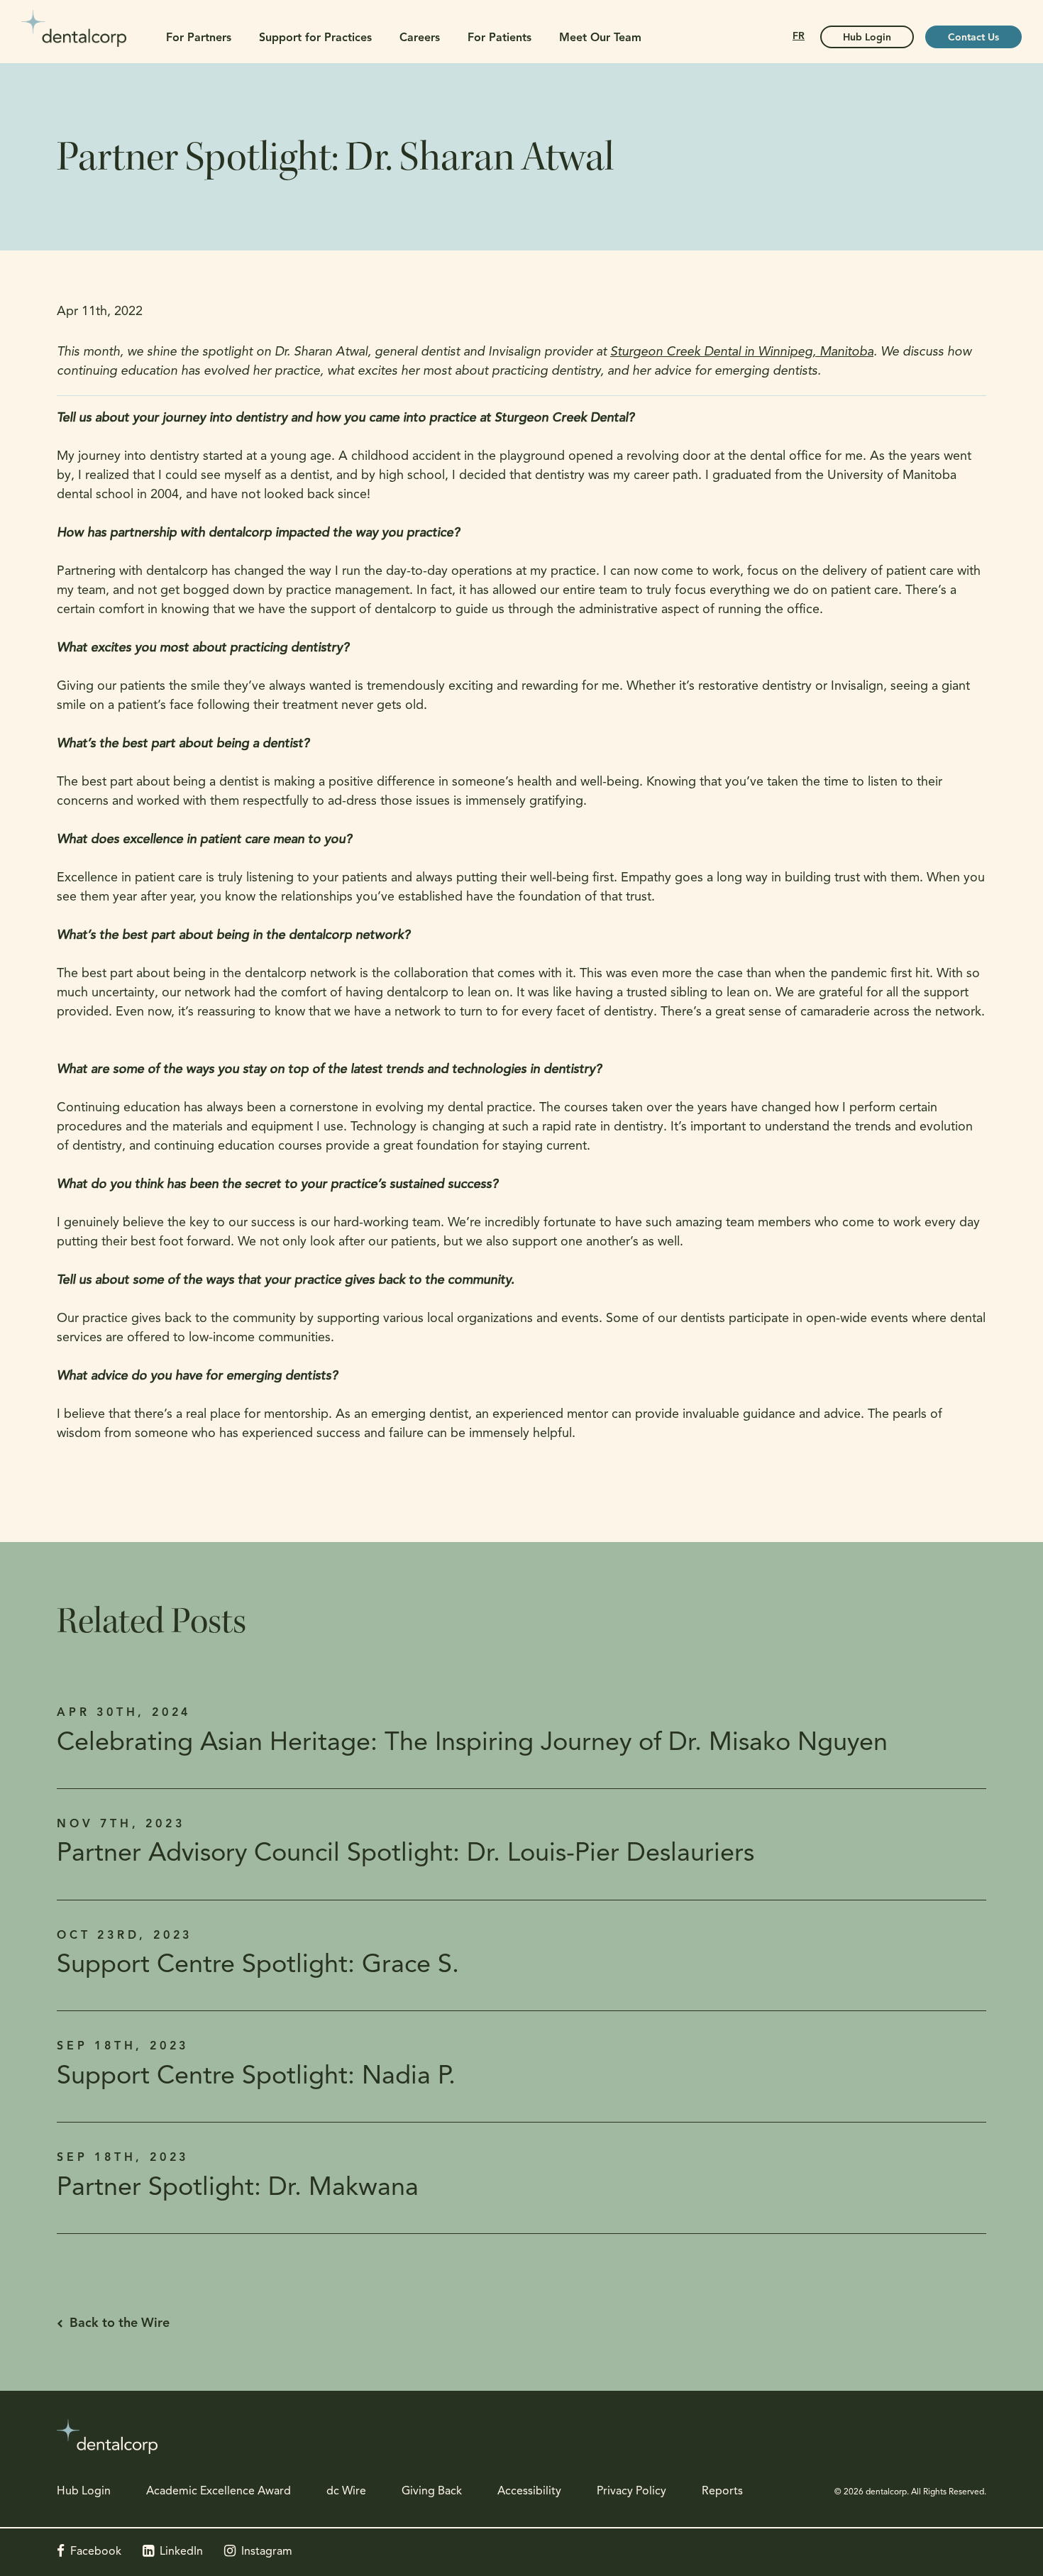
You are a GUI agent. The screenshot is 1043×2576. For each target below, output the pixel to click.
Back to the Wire (120, 2324)
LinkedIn (181, 2552)
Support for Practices (315, 38)
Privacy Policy (631, 2492)
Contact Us (973, 38)
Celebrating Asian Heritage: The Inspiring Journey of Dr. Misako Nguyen (472, 1744)
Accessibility (529, 2492)
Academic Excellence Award (219, 2492)
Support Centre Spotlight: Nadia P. (256, 2077)
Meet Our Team (600, 38)
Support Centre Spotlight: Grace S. (258, 1966)
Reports (722, 2492)
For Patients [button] (500, 38)
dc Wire (346, 2492)
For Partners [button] (199, 38)
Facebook (96, 2552)
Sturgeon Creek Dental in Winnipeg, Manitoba (742, 353)
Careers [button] (420, 38)
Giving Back (432, 2492)
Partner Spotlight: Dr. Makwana (238, 2189)
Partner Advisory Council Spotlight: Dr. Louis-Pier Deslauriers (405, 1854)
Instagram (267, 2552)
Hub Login (867, 38)
